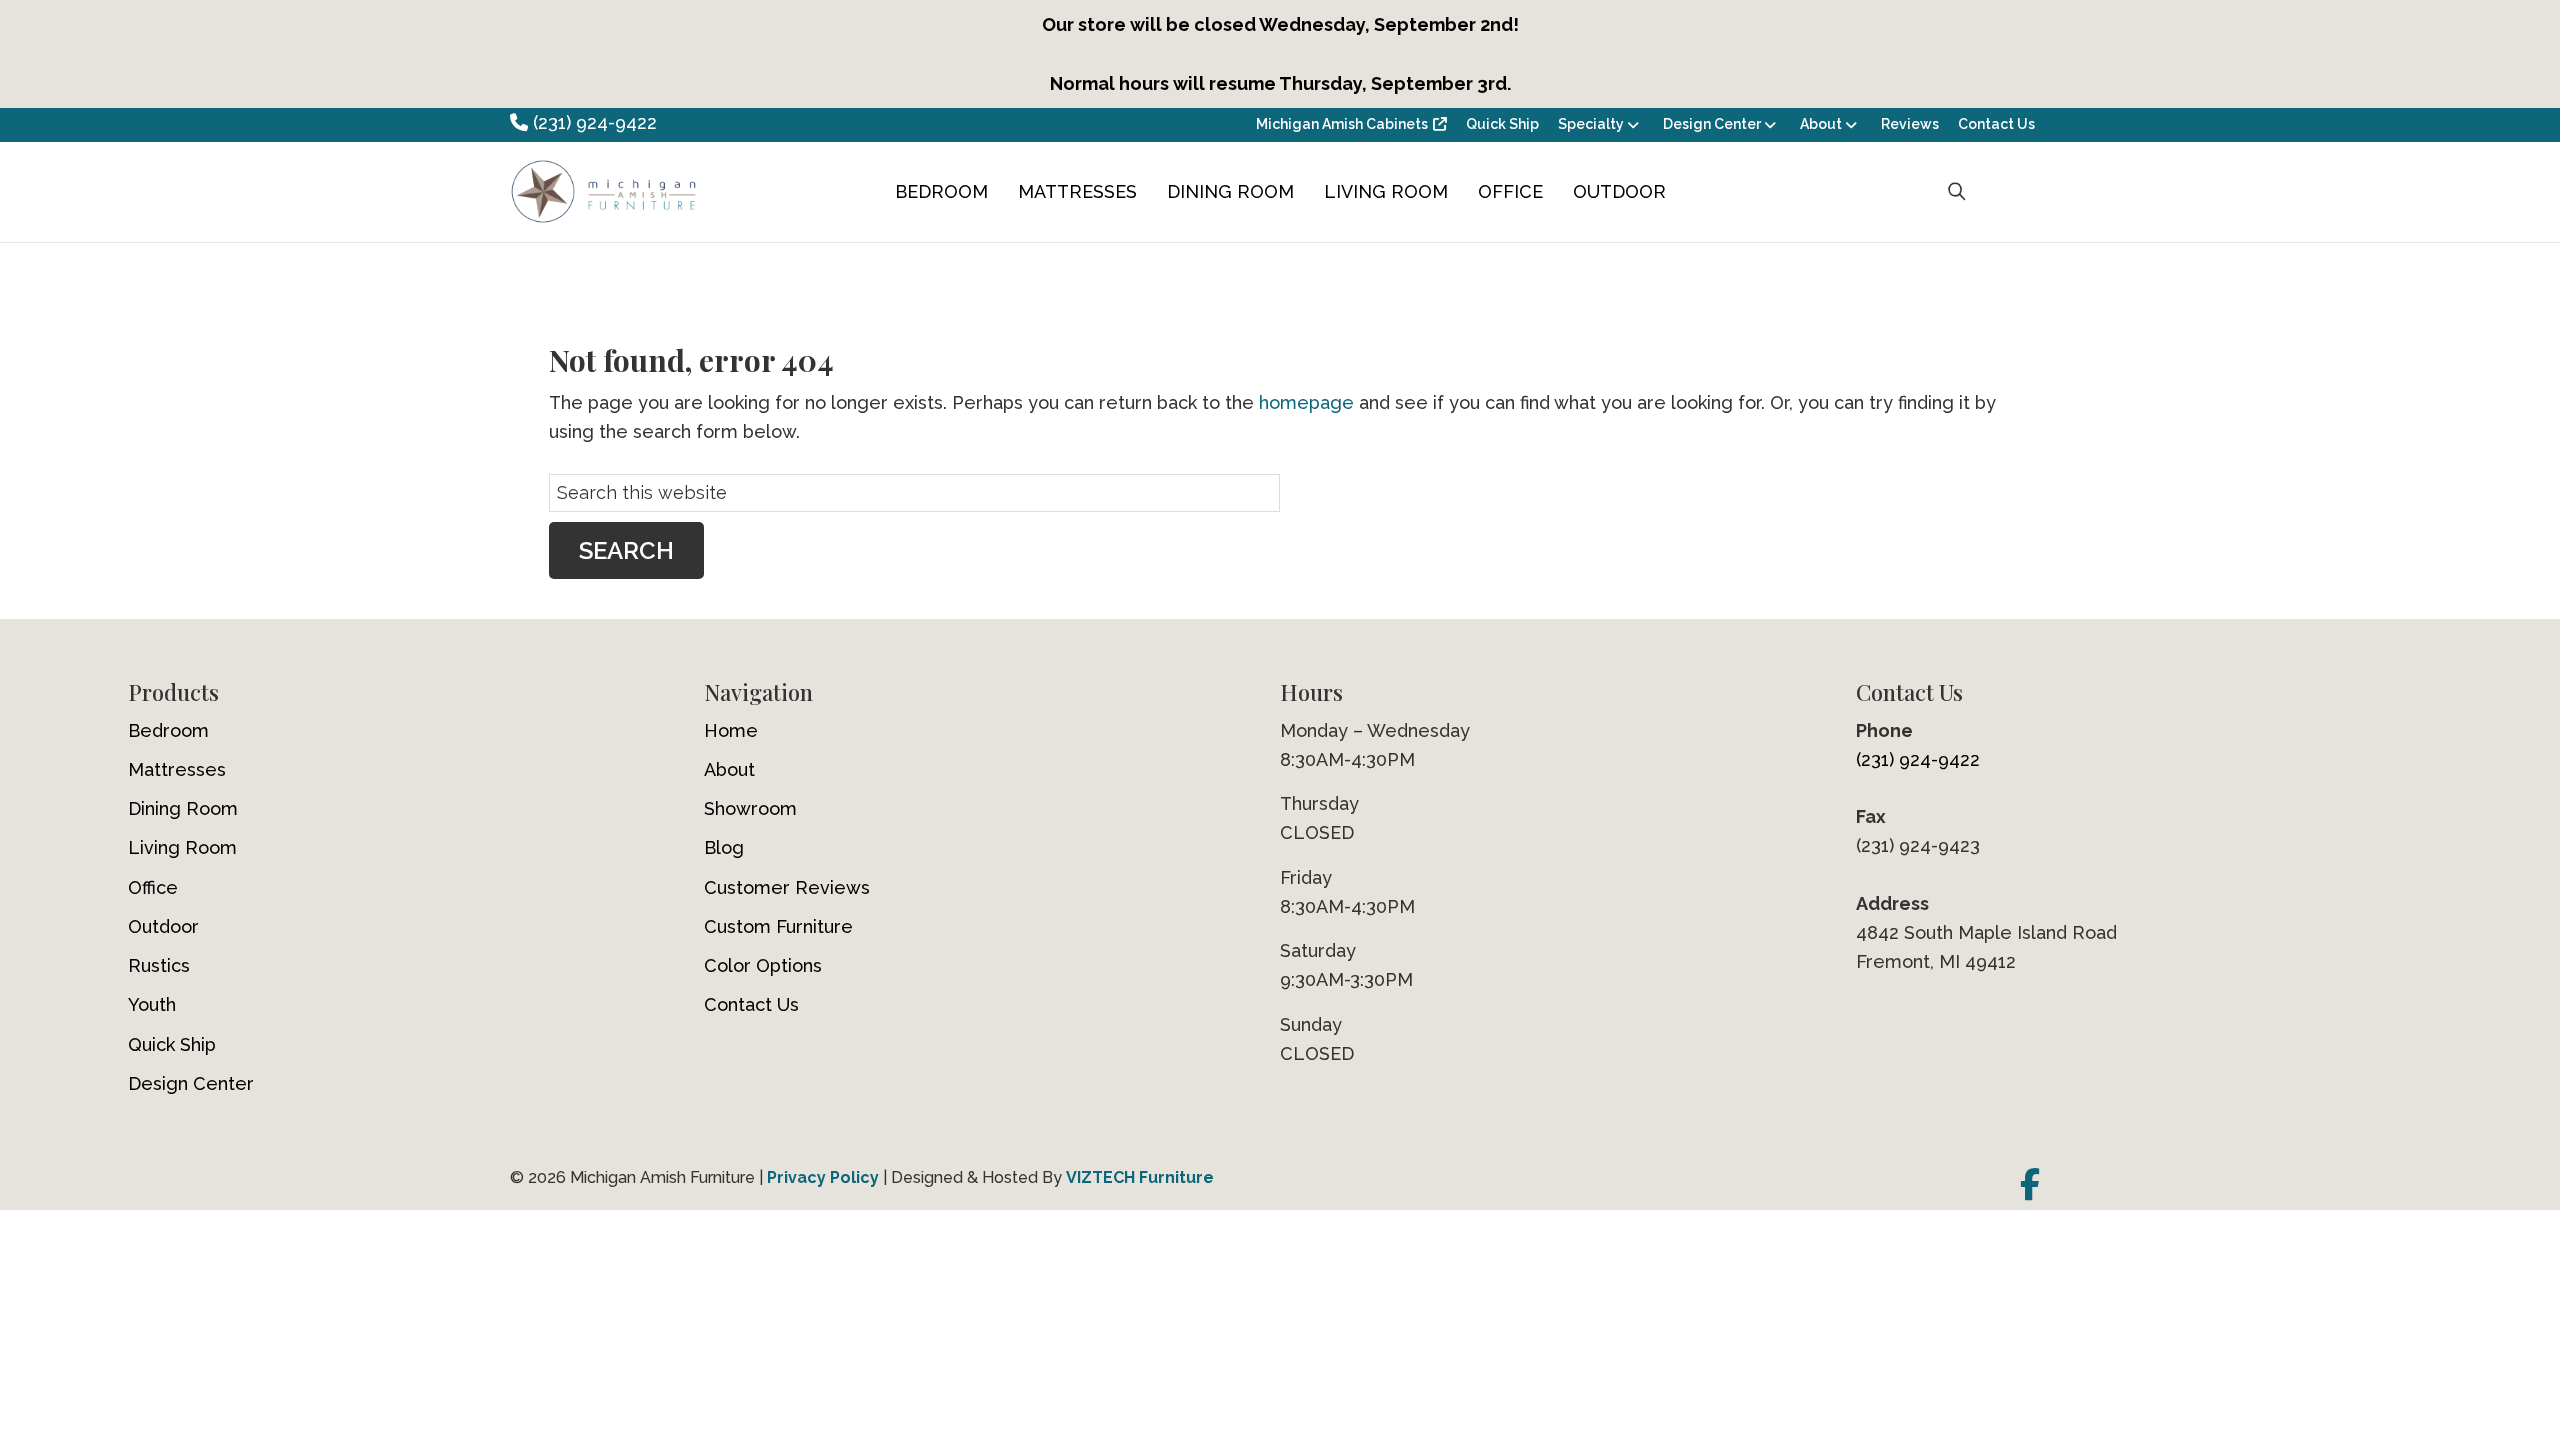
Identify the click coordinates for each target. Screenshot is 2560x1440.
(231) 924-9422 (592, 122)
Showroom (750, 808)
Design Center (1712, 124)
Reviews (1910, 124)
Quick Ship (1502, 124)
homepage (1306, 402)
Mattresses (1077, 191)
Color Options (763, 965)
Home (731, 730)
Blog (724, 847)
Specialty (1591, 124)
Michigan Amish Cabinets (1342, 124)
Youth (152, 1004)
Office (1510, 191)
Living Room (1386, 191)
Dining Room (1230, 191)
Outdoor (1619, 191)
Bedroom (941, 191)
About (1821, 124)
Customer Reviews (787, 887)
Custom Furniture (778, 926)
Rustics (159, 965)
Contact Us (1996, 124)
